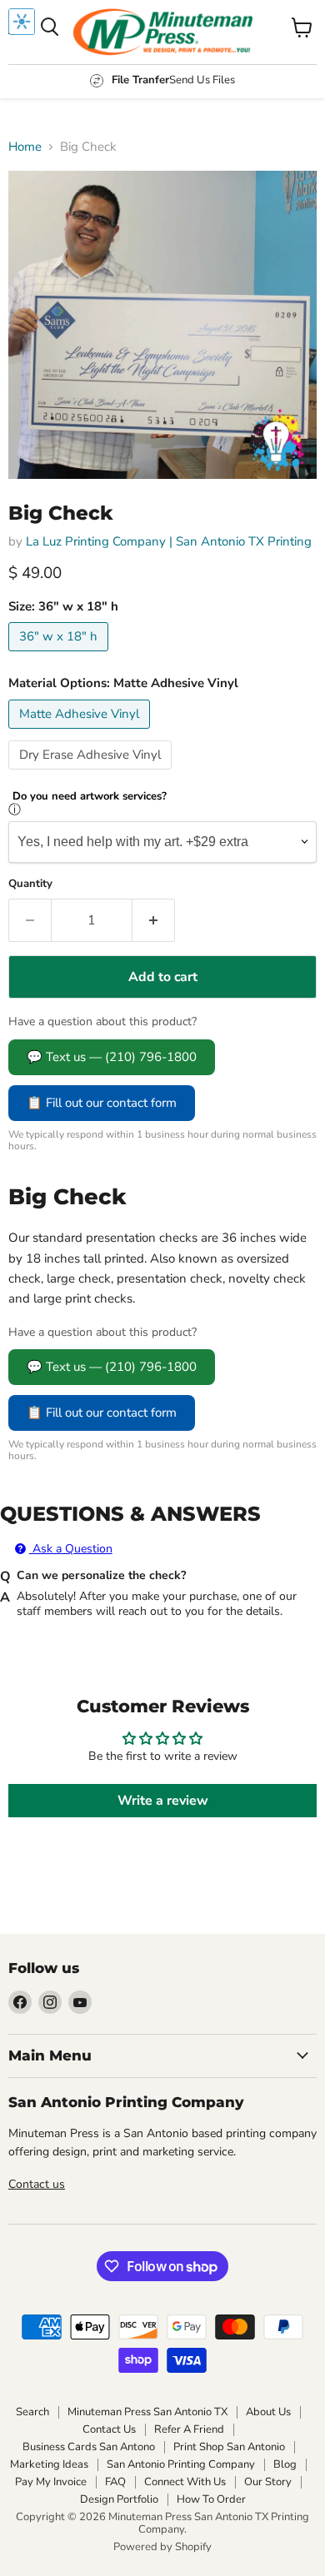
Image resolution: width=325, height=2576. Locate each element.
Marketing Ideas (49, 2464)
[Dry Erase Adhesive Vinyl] (92, 774)
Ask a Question (71, 1549)
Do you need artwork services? (90, 797)
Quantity (30, 884)
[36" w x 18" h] (60, 655)
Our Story (268, 2482)
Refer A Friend (189, 2429)
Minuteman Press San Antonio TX (147, 2412)
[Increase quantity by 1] (154, 920)
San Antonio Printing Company (181, 2464)
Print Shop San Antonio (229, 2447)
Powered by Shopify (162, 2547)
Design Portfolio (119, 2499)
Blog (285, 2464)
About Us (268, 2412)
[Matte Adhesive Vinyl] (81, 733)
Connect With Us (185, 2482)
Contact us (37, 2184)
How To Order (211, 2499)
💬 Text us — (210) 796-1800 (112, 1057)
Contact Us (109, 2429)
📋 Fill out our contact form (102, 1103)
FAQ (115, 2482)
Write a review (163, 1801)
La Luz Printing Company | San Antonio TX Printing (169, 541)
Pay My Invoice (51, 2482)
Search (32, 2412)
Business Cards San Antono (89, 2447)
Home (25, 147)
